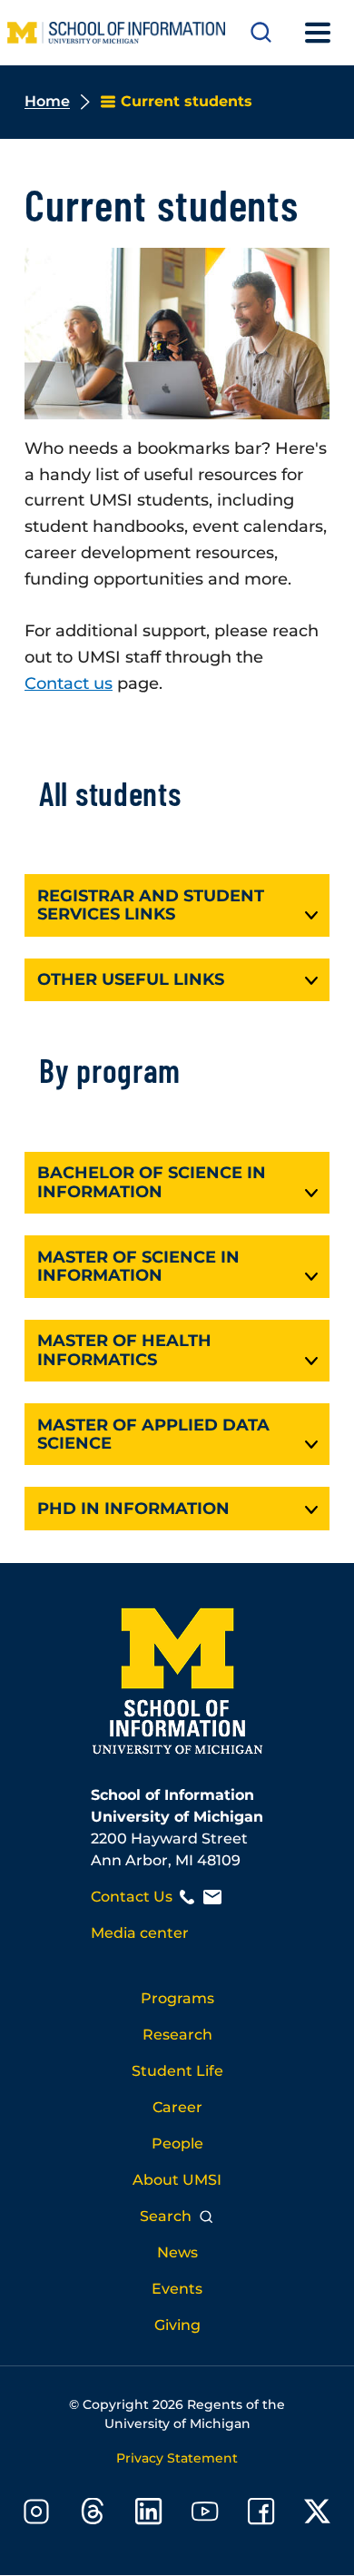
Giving (177, 2325)
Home (47, 101)
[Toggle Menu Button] (318, 33)
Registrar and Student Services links (151, 905)
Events (177, 2289)
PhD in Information (133, 1509)
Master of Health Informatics (124, 1350)
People (177, 2143)
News (177, 2252)
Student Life (177, 2071)
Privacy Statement (177, 2458)
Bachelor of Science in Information (152, 1182)
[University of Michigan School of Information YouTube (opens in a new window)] (205, 2515)
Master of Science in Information (138, 1267)
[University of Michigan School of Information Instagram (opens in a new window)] (36, 2515)
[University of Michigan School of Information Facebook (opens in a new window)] (261, 2515)
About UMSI (177, 2180)
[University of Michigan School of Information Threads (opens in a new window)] (93, 2515)
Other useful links (131, 979)
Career (177, 2107)
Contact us (69, 683)
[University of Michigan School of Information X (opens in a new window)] (318, 2515)
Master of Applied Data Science (153, 1435)
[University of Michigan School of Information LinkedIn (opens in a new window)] (149, 2515)
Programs (177, 1998)
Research (177, 2035)
